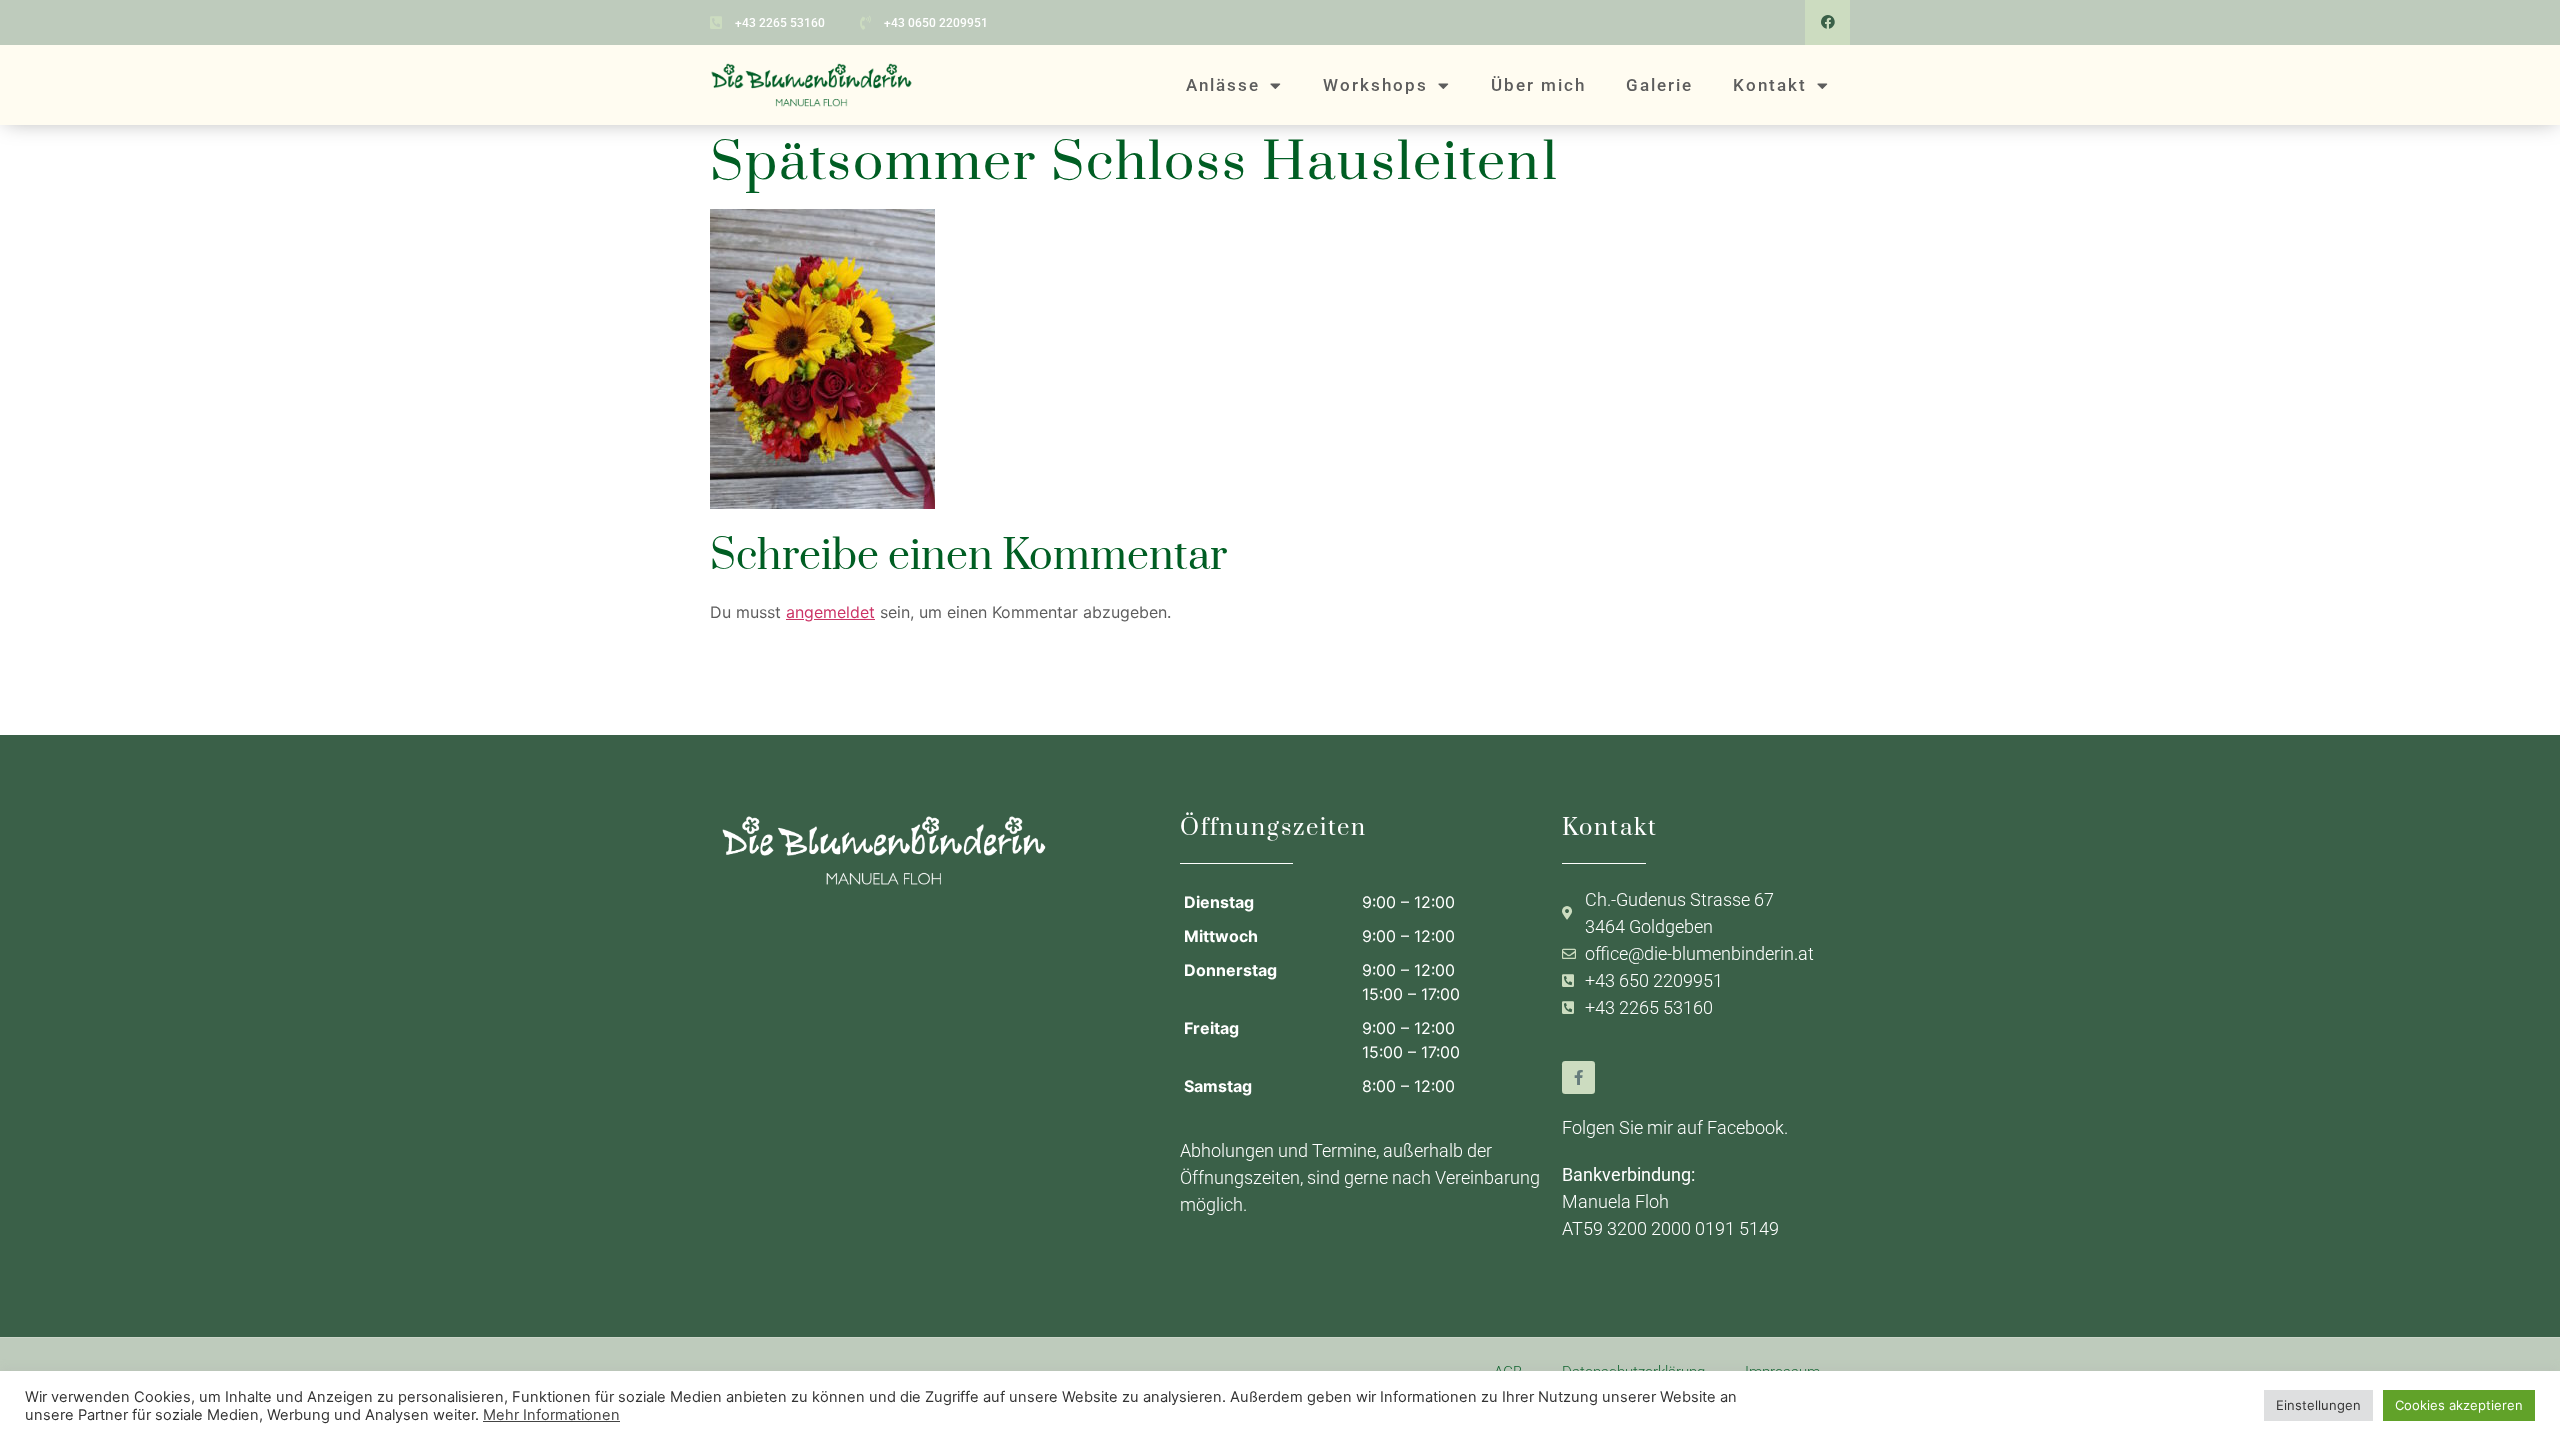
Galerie (1659, 85)
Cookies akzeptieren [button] (2459, 1405)
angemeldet (830, 612)
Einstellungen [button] (2318, 1405)
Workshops (1375, 85)
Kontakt (1770, 85)
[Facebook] (1827, 22)
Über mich (1538, 85)
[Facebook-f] (1578, 1077)
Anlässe (1223, 85)
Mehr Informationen (551, 1415)
